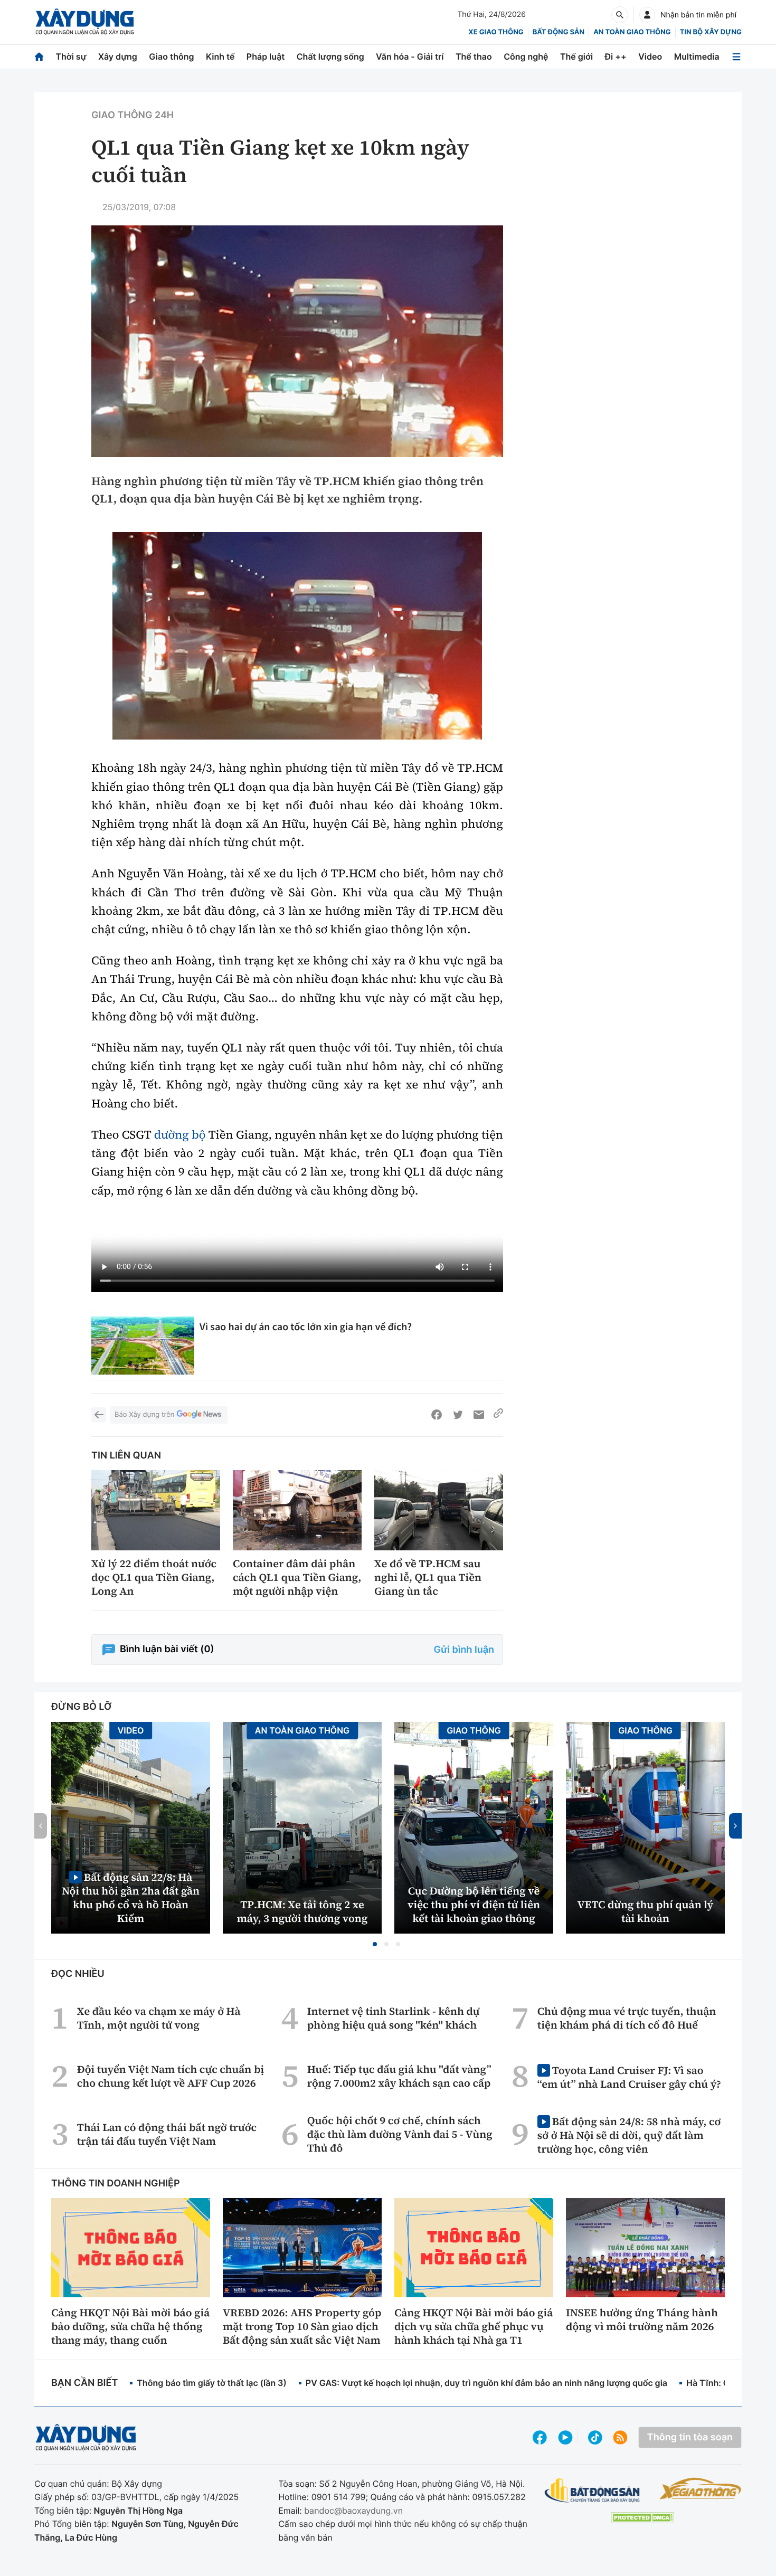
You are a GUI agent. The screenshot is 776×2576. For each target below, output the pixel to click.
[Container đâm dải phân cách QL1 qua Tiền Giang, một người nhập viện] (297, 1510)
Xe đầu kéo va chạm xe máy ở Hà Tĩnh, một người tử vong (159, 2018)
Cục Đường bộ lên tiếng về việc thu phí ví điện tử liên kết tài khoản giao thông (474, 1905)
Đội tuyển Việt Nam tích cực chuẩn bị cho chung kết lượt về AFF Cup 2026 (171, 2076)
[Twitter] (458, 1415)
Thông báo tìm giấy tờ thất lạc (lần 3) (212, 2383)
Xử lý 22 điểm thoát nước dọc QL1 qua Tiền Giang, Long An (154, 1577)
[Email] (479, 1415)
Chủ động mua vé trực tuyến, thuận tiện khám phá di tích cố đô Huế (627, 2018)
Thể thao (474, 56)
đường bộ (180, 1135)
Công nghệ (526, 56)
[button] (375, 1944)
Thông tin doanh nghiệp (116, 2184)
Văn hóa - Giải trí (410, 56)
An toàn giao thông (632, 32)
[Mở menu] (736, 57)
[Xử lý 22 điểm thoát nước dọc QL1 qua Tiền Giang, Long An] (156, 1510)
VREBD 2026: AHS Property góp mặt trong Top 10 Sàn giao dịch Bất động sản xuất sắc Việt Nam (302, 2326)
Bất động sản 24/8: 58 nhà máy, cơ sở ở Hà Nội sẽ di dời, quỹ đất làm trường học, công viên (629, 2135)
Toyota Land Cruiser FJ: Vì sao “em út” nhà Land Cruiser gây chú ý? (629, 2077)
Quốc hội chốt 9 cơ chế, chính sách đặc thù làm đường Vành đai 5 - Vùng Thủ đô (400, 2134)
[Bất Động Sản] (593, 2491)
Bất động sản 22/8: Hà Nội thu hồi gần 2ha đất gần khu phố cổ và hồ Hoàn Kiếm (131, 1897)
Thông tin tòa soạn (690, 2437)
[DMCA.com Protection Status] (642, 2518)
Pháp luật (266, 56)
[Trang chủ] (39, 57)
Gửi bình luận (464, 1650)
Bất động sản (559, 32)
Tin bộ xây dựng (711, 32)
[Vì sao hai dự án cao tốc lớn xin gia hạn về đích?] (143, 1346)
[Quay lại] (99, 1415)
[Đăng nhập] (647, 15)
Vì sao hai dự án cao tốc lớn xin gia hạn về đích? (306, 1327)
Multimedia (697, 56)
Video (650, 56)
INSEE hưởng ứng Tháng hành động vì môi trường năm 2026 (642, 2319)
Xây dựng (118, 56)
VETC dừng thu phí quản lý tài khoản (646, 1911)
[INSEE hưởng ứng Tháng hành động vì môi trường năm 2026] (645, 2248)
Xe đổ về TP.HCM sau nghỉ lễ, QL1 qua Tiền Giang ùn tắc (428, 1577)
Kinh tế (220, 56)
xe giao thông (496, 32)
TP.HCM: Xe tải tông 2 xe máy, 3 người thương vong (302, 1911)
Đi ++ (616, 56)
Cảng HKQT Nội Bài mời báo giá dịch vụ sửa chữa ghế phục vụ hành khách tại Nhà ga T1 (474, 2326)
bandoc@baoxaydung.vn (353, 2511)
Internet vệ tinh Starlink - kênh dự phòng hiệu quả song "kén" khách (394, 2018)
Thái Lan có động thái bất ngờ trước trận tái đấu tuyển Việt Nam (167, 2134)
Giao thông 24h (133, 115)
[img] (297, 636)
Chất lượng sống (330, 56)
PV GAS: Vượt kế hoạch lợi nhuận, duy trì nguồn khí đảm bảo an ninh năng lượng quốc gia (486, 2383)
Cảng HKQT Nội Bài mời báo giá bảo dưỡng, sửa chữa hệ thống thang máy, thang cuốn (130, 2326)
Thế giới (576, 56)
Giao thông (171, 56)
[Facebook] (437, 1415)
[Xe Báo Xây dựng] (700, 2488)
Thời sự (71, 56)
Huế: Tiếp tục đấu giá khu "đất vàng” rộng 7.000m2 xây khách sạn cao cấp (399, 2076)
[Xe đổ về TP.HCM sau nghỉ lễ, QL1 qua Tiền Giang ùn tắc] (439, 1510)
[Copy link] (498, 1415)
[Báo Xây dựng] (85, 22)
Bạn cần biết (84, 2383)
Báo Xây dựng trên (144, 1415)
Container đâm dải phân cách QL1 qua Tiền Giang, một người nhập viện (297, 1577)
